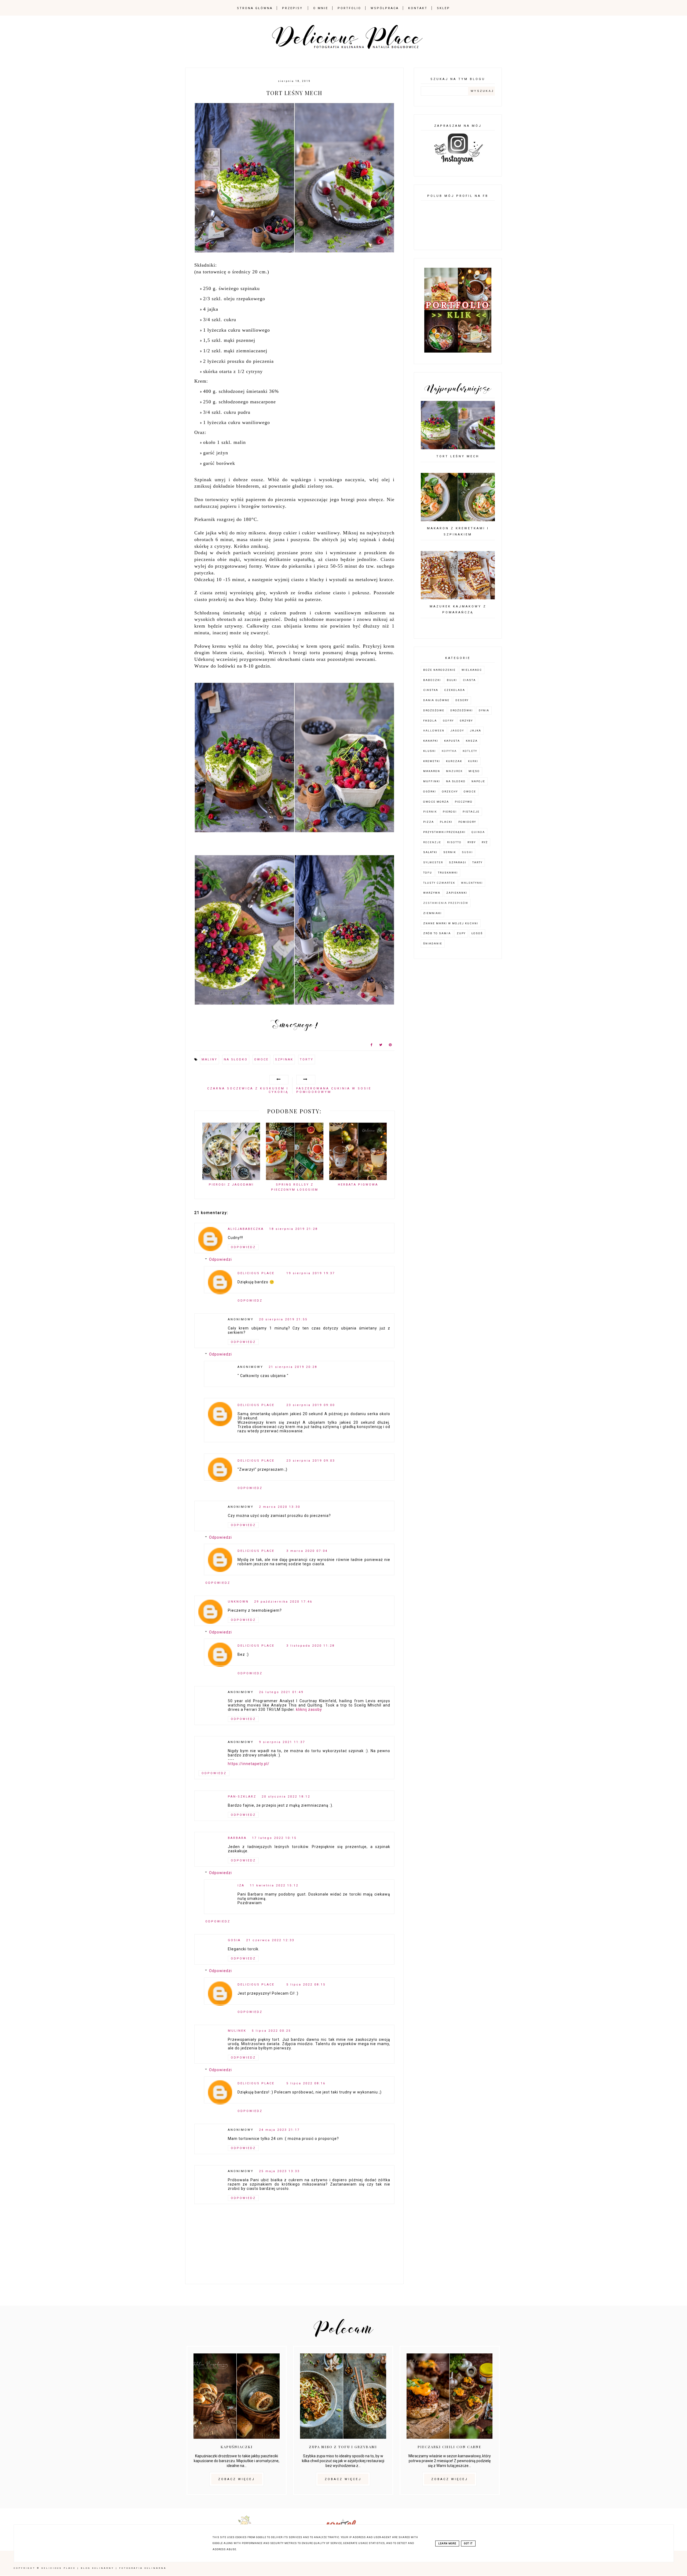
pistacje (471, 812)
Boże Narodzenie (439, 670)
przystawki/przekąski (444, 832)
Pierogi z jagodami (231, 1185)
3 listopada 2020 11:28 (310, 1646)
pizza (429, 822)
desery (462, 700)
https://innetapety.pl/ (249, 1764)
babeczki (432, 680)
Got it (468, 2544)
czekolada (455, 690)
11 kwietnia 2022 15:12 (274, 1885)
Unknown (238, 1602)
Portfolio (349, 8)
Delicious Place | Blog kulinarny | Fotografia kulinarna (104, 2568)
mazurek (454, 771)
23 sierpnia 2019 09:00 (311, 1405)
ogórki (430, 791)
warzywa (432, 893)
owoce (261, 1059)
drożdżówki (462, 710)
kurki (473, 761)
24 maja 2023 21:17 (279, 2130)
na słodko (236, 1059)
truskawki (448, 873)
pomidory (467, 822)
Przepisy (292, 8)
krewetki (432, 761)
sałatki (430, 852)
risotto (454, 842)
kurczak (454, 761)
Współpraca (385, 8)
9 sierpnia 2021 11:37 (282, 1742)
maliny (209, 1059)
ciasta (469, 680)
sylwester (433, 862)
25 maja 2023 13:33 (279, 2171)
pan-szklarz (242, 1797)
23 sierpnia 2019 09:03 (311, 1461)
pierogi (450, 812)
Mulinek (237, 2031)
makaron (432, 771)
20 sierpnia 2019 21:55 (283, 1319)
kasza (472, 741)
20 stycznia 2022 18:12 (286, 1797)
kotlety (470, 751)
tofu (428, 873)
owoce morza (436, 802)
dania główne (436, 700)
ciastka (431, 690)
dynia (484, 710)
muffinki (432, 781)
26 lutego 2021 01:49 (281, 1692)
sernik (450, 852)
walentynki (472, 883)
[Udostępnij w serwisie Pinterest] (390, 1046)
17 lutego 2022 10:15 (274, 1838)
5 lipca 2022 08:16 (306, 2083)
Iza (241, 1885)
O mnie (321, 8)
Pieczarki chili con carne (450, 2447)
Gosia (234, 1940)
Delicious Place (256, 1273)
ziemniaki (432, 913)
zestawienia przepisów (446, 903)
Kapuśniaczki (237, 2447)
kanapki (431, 741)
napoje (478, 781)
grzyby (466, 721)
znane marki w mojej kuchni (451, 923)
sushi (467, 852)
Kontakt (418, 8)
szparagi (458, 862)
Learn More (447, 2544)
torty (307, 1059)
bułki (452, 680)
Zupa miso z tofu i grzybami (343, 2447)
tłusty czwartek (439, 883)
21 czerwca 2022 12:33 (270, 1940)
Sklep (443, 8)
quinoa (478, 832)
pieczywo (464, 802)
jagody (457, 731)
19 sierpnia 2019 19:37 (311, 1273)
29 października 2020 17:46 (283, 1602)
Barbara (237, 1838)
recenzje (432, 842)
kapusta (452, 741)
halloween (434, 731)
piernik (430, 812)
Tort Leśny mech (458, 456)
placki (446, 822)
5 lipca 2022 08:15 (306, 1985)
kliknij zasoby (309, 1709)
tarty (477, 862)
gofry (448, 721)
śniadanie (433, 943)
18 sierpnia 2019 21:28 (293, 1229)
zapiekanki (457, 893)
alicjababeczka (246, 1229)
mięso (474, 771)
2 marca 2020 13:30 (280, 1507)
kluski (430, 751)
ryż (485, 842)
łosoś (477, 933)
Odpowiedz (243, 1247)
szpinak (284, 1059)
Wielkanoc (472, 670)
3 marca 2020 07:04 (307, 1551)
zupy (461, 933)
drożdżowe (434, 710)
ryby (472, 842)
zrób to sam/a (437, 933)
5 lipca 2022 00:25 (271, 2031)
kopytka (449, 751)
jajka (476, 731)
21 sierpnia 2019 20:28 (293, 1367)
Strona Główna (255, 8)
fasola (430, 721)
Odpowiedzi (220, 1260)
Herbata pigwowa (358, 1185)
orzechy (450, 791)
